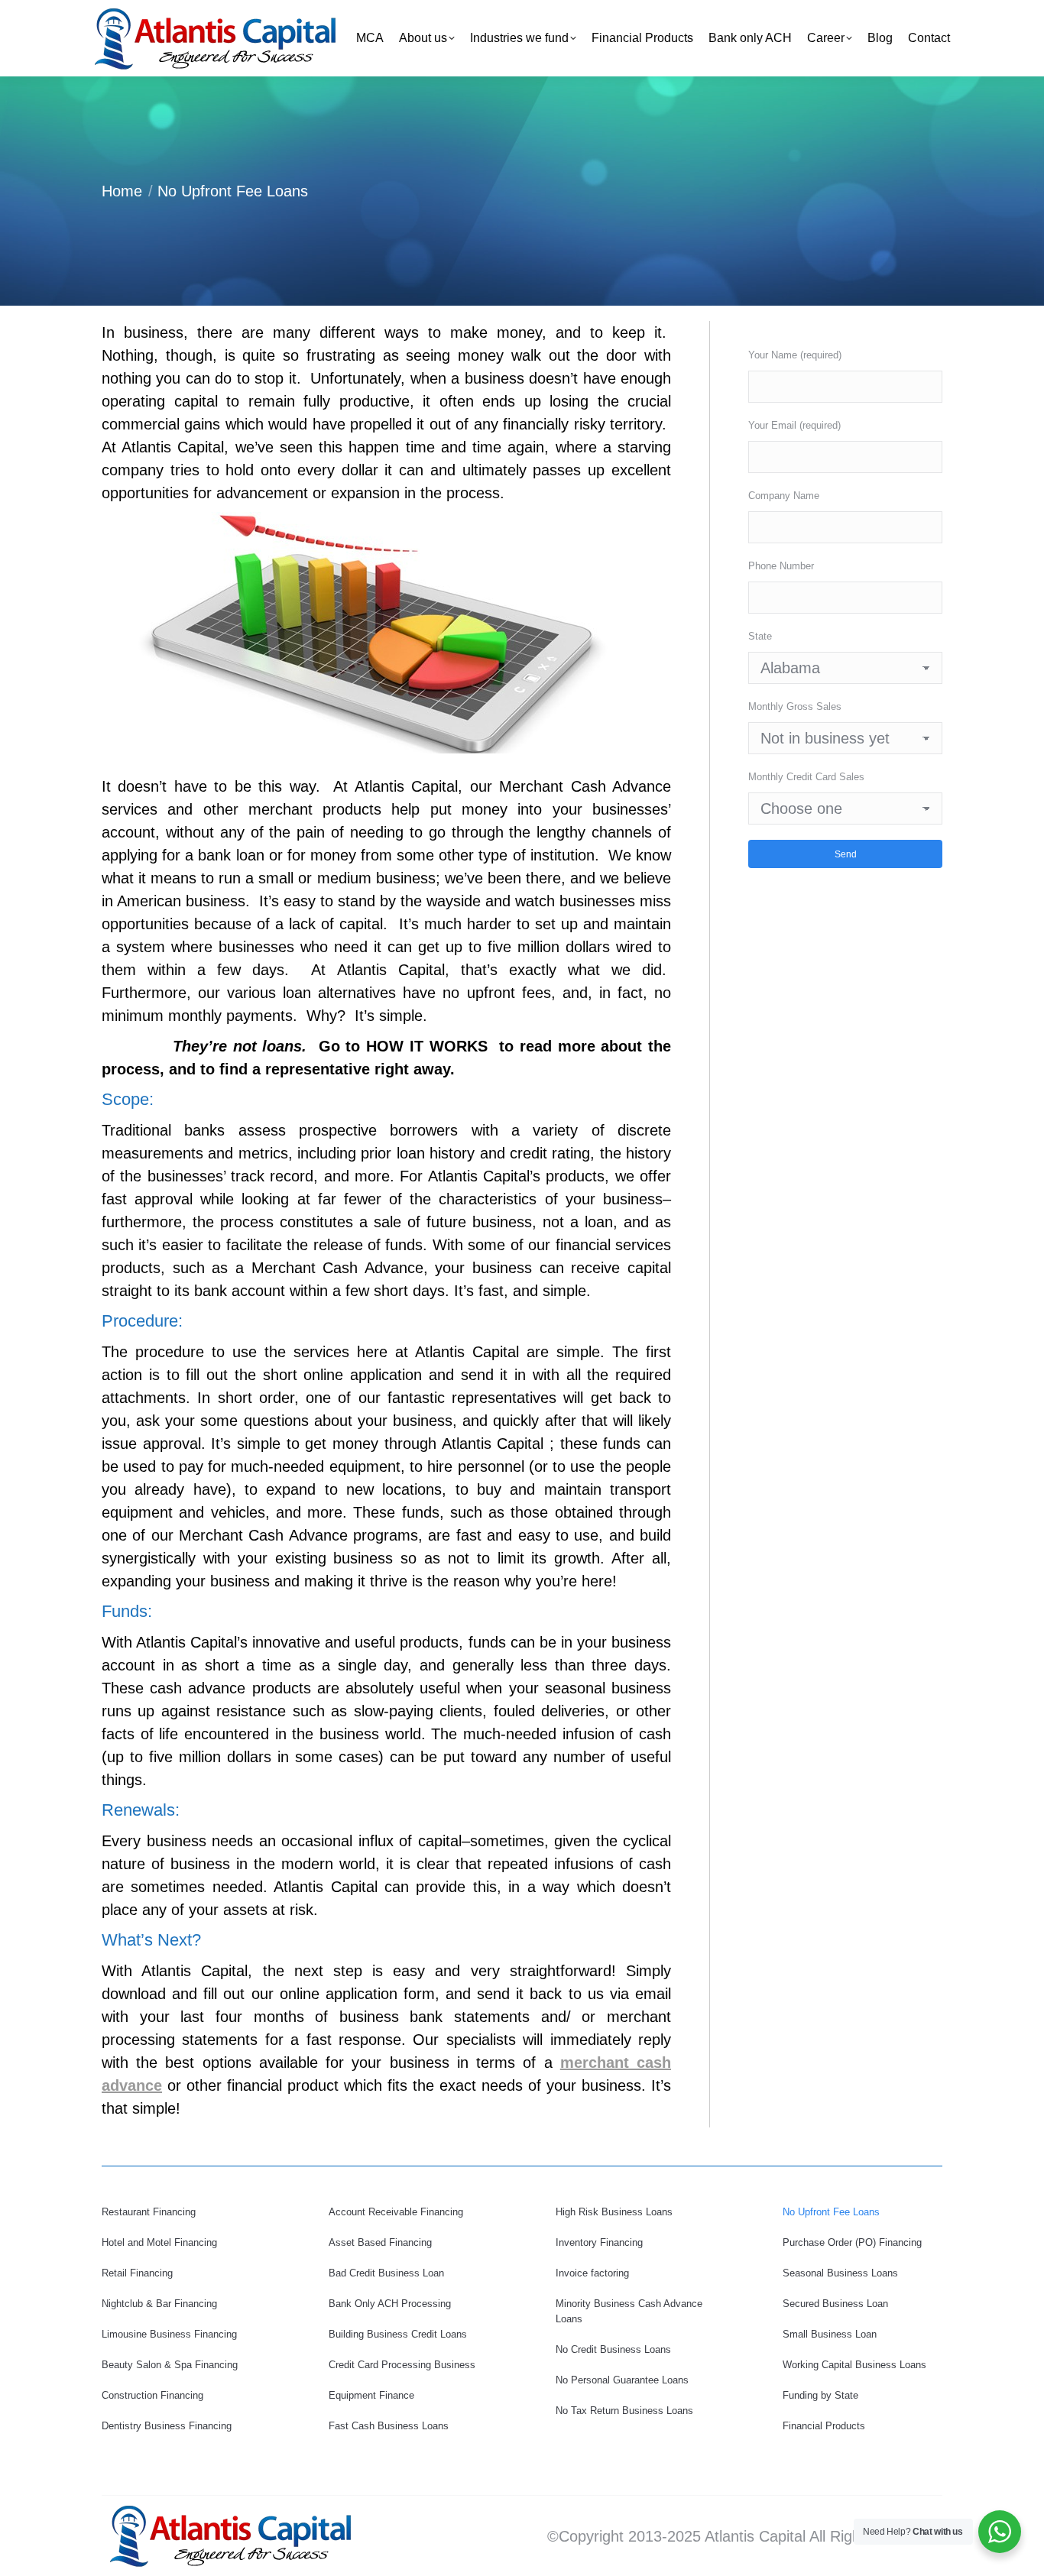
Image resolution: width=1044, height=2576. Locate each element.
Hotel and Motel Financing (159, 2242)
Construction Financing (152, 2395)
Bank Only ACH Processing (390, 2304)
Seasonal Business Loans (840, 2273)
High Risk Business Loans (614, 2212)
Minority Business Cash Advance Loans (629, 2311)
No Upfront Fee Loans (831, 2212)
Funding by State (820, 2395)
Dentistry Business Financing (167, 2426)
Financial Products (824, 2426)
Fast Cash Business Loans (389, 2426)
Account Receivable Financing (396, 2212)
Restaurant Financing (149, 2212)
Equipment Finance (371, 2395)
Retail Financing (137, 2273)
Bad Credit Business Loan (386, 2273)
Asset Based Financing (380, 2242)
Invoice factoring (592, 2273)
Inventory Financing (599, 2242)
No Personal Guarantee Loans (622, 2380)
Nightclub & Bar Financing (159, 2304)
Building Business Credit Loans (398, 2334)
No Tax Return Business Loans (624, 2411)
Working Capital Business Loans (854, 2365)
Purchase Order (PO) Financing (852, 2242)
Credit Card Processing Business (402, 2365)
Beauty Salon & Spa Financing (170, 2365)
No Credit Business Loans (613, 2349)
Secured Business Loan (835, 2304)
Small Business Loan (830, 2334)
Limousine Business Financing (169, 2334)
